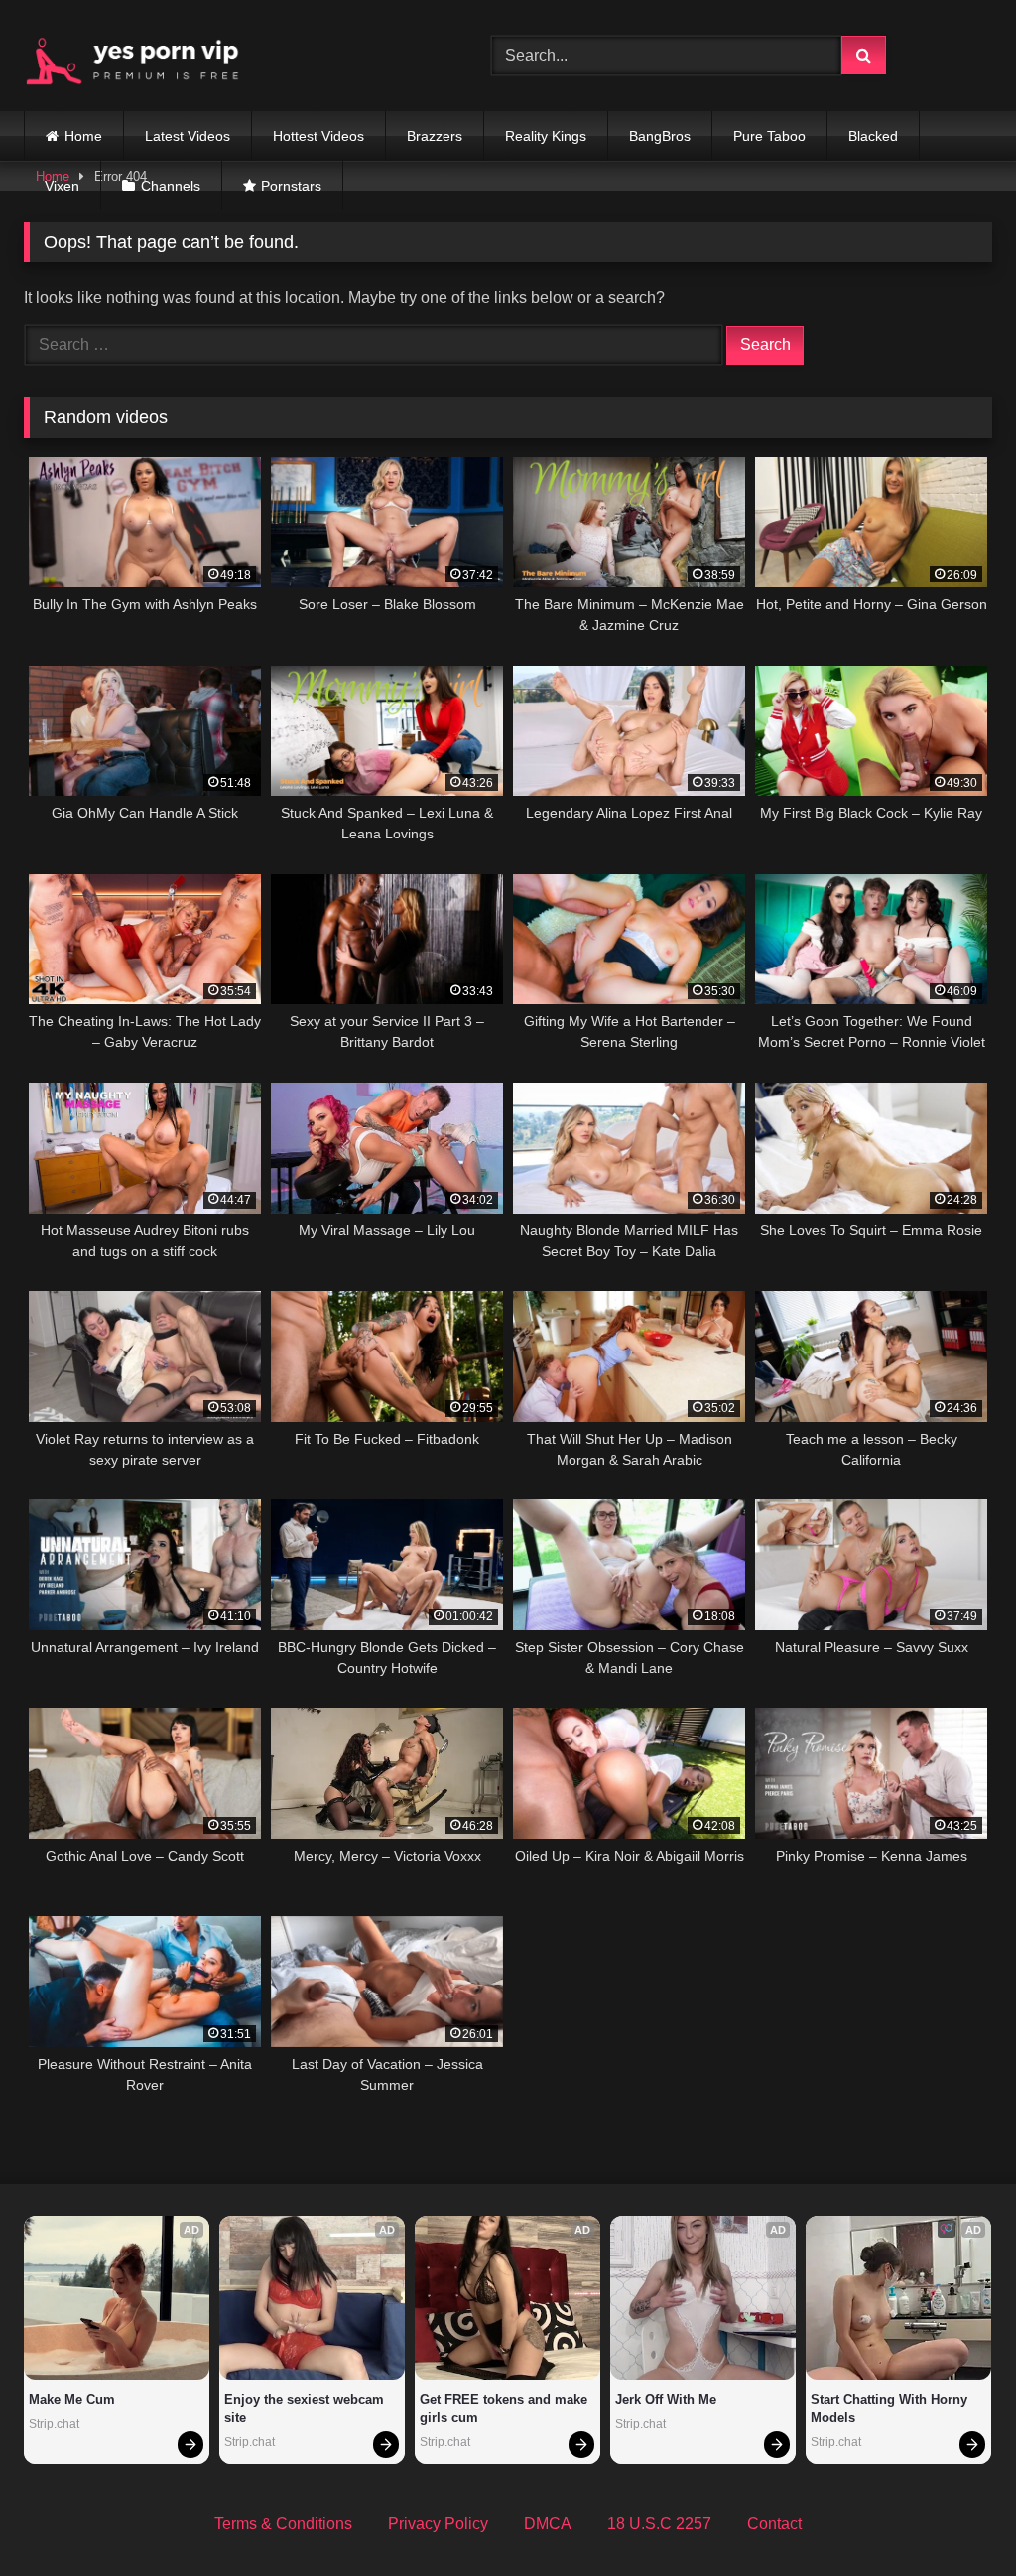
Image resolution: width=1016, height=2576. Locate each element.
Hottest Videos (318, 136)
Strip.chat (54, 2424)
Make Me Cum (72, 2400)
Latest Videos (188, 136)
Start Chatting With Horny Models (891, 2409)
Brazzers (435, 136)
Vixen (62, 186)
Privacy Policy (438, 2524)
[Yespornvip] (227, 56)
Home (83, 136)
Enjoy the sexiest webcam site (306, 2409)
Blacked (873, 136)
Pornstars (291, 186)
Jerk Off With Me (666, 2400)
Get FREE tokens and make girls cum (506, 2409)
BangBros (660, 136)
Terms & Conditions (283, 2524)
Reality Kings (546, 136)
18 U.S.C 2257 (659, 2524)
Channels (171, 186)
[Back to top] (954, 2517)
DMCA (548, 2524)
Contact (774, 2524)
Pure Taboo (769, 136)
